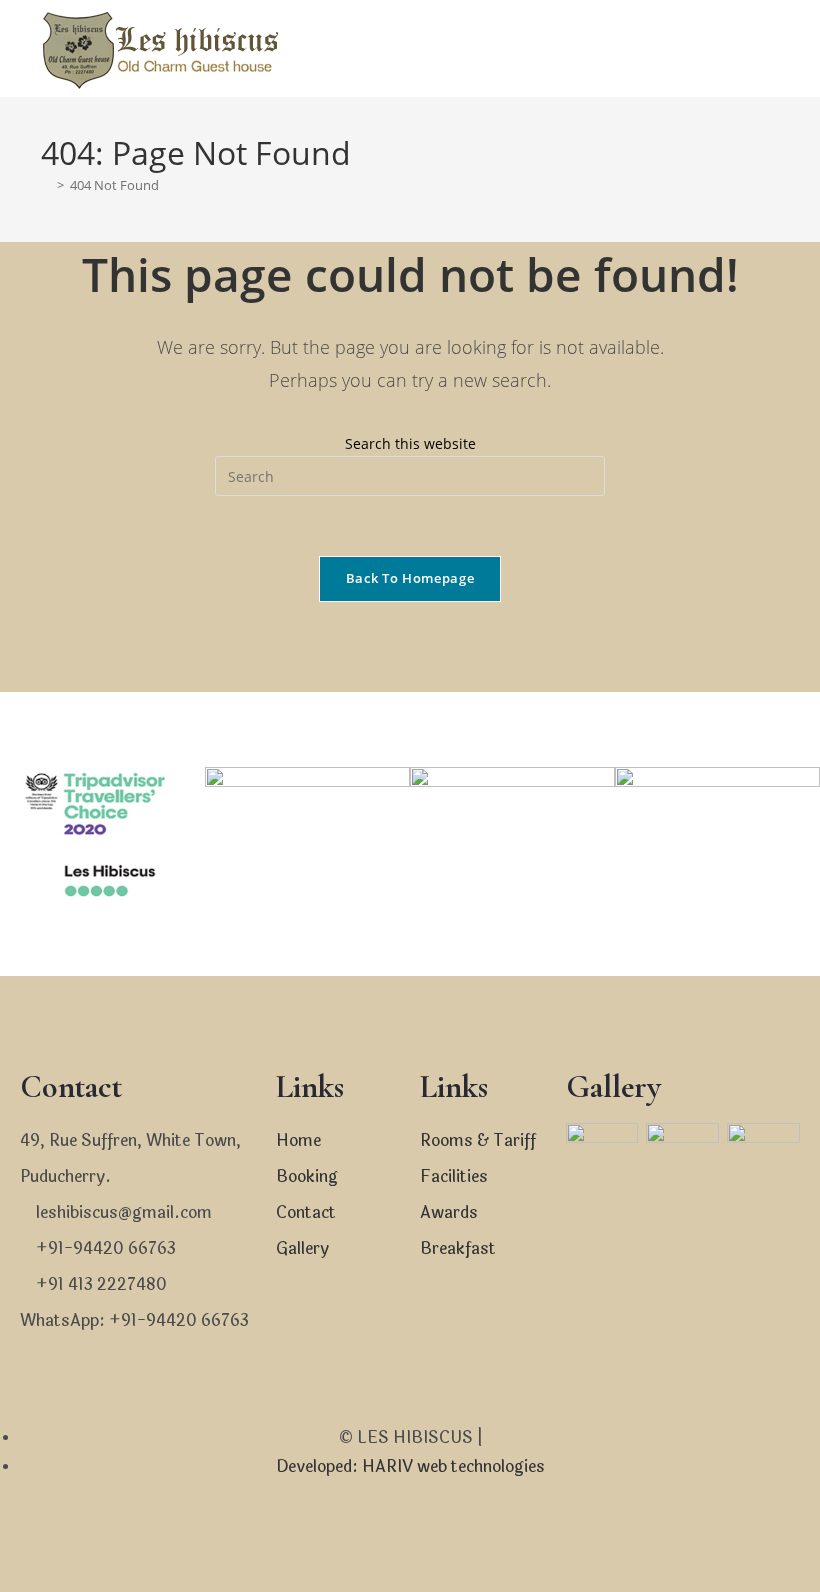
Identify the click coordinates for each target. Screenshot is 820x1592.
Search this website (410, 443)
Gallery (302, 1248)
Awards (449, 1212)
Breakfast (458, 1248)
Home (298, 1140)
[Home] (46, 185)
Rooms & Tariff (478, 1140)
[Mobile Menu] (770, 48)
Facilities (454, 1176)
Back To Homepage (410, 578)
